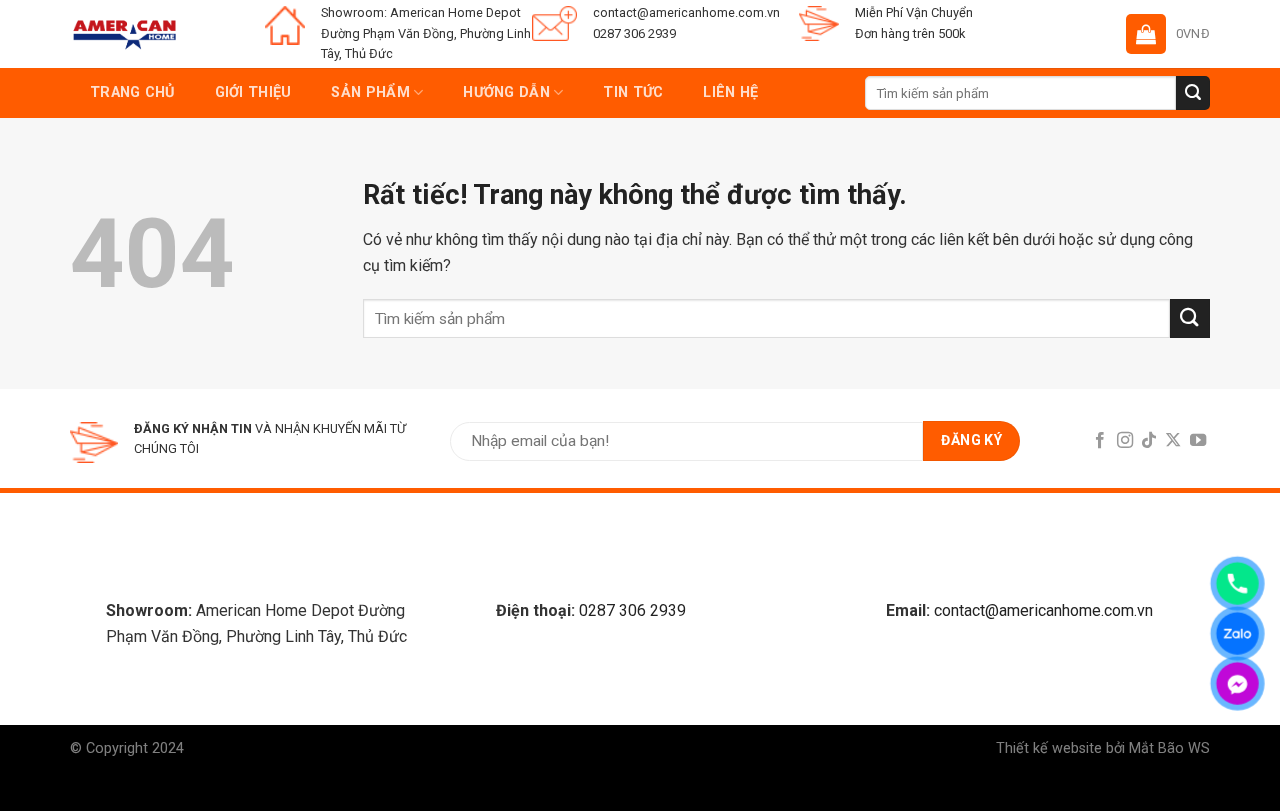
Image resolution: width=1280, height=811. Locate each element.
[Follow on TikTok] (1149, 441)
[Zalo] (1237, 633)
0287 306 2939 (632, 610)
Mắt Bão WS (1169, 748)
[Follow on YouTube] (1198, 441)
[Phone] (1237, 583)
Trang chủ (132, 92)
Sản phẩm (370, 92)
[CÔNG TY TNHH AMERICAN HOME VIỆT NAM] (125, 34)
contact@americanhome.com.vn (1043, 610)
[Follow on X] (1173, 441)
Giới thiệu (253, 92)
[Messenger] (1237, 683)
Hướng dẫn (506, 92)
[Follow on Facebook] (1100, 441)
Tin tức (633, 92)
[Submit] (1193, 93)
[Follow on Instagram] (1124, 441)
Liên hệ (730, 92)
